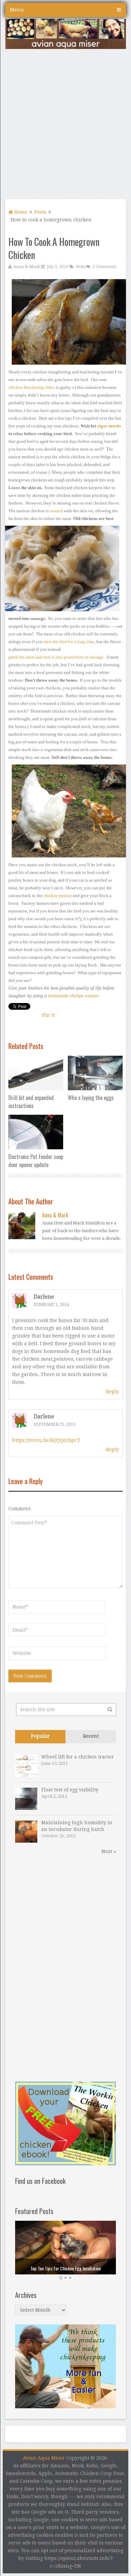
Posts (40, 212)
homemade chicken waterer (73, 996)
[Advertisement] (65, 126)
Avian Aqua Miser (44, 2458)
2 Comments (104, 267)
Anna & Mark (27, 267)
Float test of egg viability (70, 1790)
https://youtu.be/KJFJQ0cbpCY (46, 1440)
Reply (112, 1391)
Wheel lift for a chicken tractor (78, 1757)
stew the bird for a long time (69, 642)
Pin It (48, 1015)
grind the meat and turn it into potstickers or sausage (56, 657)
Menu (17, 10)
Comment (19, 1509)
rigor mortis (109, 426)
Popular (40, 1736)
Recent (91, 1736)
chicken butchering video (32, 387)
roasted (56, 511)
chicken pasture (58, 896)
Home (20, 212)
